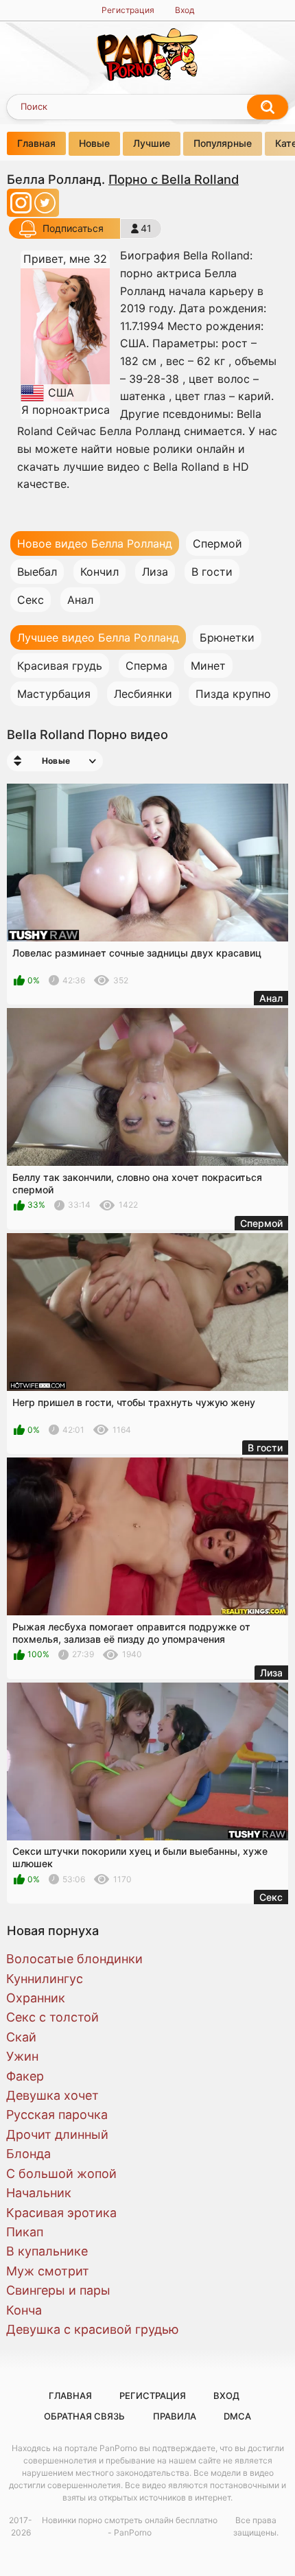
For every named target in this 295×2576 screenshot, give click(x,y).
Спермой (217, 543)
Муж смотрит (48, 2271)
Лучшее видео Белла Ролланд (98, 637)
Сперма (146, 666)
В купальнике (47, 2251)
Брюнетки (227, 637)
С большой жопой (61, 2174)
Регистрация (128, 10)
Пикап (25, 2232)
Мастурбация (54, 694)
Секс (31, 600)
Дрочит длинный (57, 2134)
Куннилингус (45, 1979)
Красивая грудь (60, 666)
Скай (21, 2037)
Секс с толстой (52, 2017)
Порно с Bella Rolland (174, 179)
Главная (36, 143)
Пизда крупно (233, 694)
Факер (25, 2076)
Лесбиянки (143, 694)
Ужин (22, 2056)
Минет (208, 666)
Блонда (28, 2154)
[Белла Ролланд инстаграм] (22, 207)
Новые (94, 143)
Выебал (37, 572)
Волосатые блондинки (74, 1959)
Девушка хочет (52, 2095)
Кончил (99, 572)
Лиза (155, 572)
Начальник (39, 2193)
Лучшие (152, 143)
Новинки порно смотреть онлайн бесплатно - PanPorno (130, 2526)
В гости (212, 572)
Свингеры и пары (58, 2290)
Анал (80, 600)
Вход (185, 10)
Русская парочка (57, 2115)
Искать (268, 107)
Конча (24, 2310)
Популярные (223, 143)
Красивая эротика (61, 2213)
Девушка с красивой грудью (93, 2329)
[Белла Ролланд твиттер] (45, 207)
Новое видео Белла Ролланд (95, 543)
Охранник (36, 1998)
